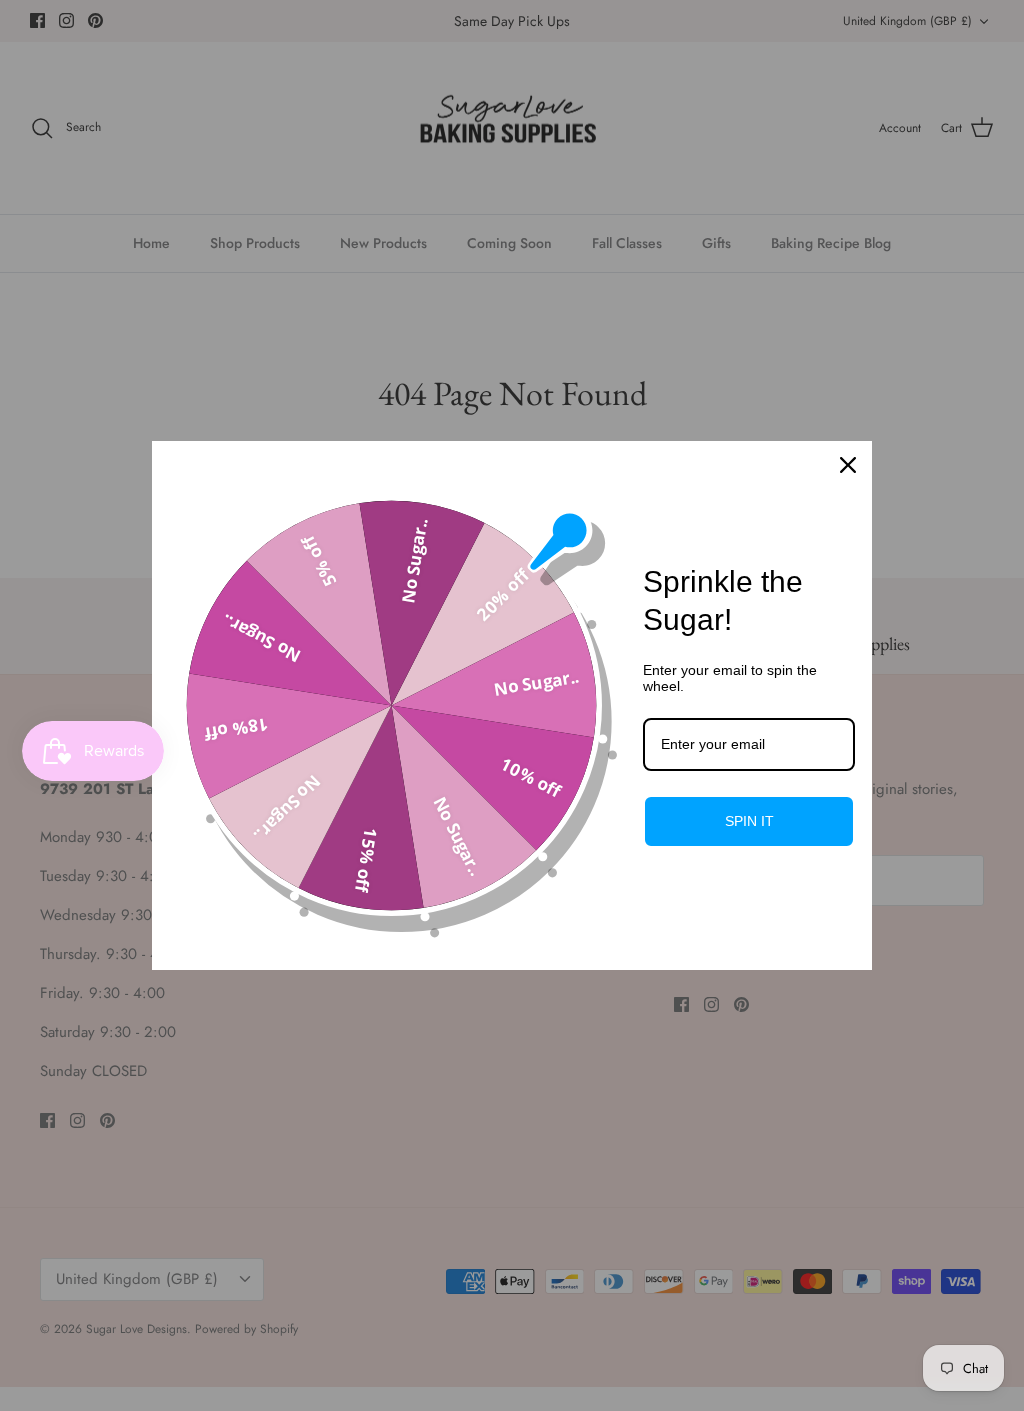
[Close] (848, 465)
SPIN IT (749, 821)
